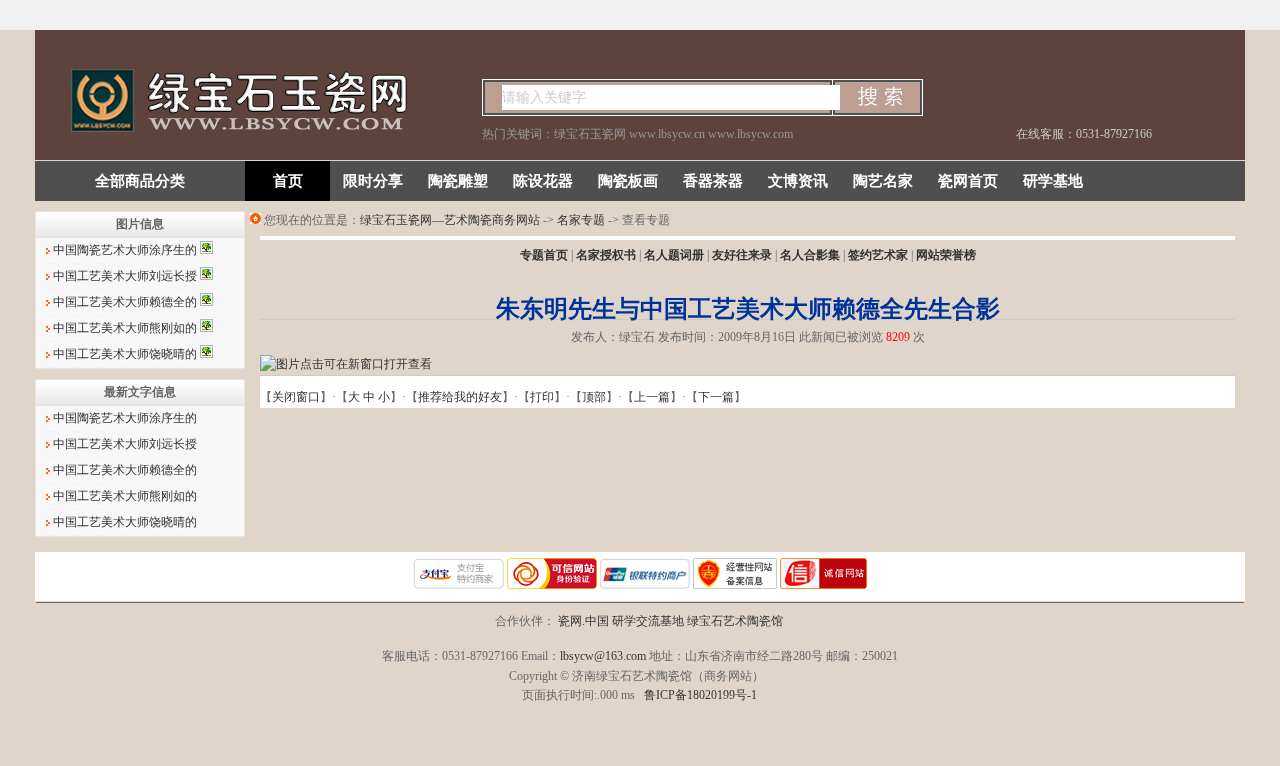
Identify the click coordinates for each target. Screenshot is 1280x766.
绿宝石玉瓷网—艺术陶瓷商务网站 (450, 220)
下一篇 (716, 397)
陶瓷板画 (628, 181)
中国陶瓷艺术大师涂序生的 (126, 250)
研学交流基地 (648, 621)
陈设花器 (543, 181)
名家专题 (581, 220)
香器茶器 (713, 181)
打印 (542, 397)
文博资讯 (798, 181)
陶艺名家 (883, 181)
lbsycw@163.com (603, 656)
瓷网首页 (968, 181)
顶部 (594, 397)
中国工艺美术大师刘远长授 (126, 276)
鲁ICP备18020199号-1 (700, 695)
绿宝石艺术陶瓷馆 (735, 621)
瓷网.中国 (583, 621)
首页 (288, 181)
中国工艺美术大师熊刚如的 (126, 328)
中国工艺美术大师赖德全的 (126, 302)
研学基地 (1053, 181)
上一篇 (652, 397)
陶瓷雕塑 (458, 181)
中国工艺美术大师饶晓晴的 (126, 354)
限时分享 (373, 181)
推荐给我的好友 (460, 397)
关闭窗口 (296, 397)
